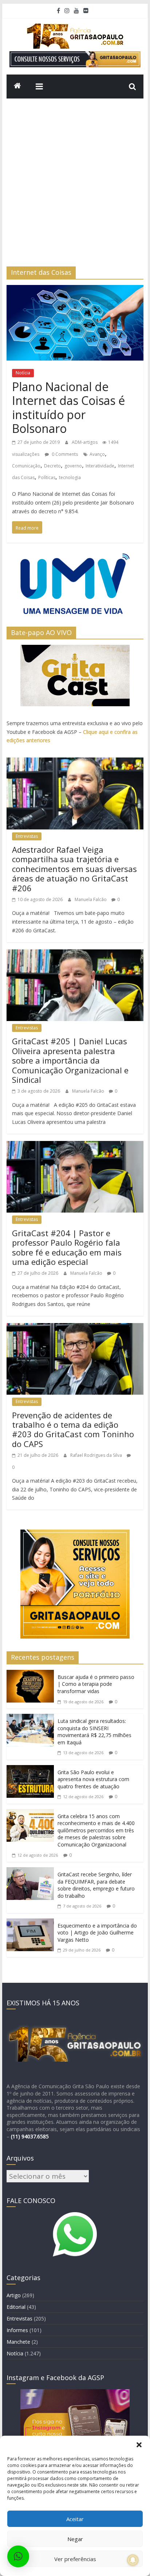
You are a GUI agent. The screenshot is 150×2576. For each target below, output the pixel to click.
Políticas (47, 477)
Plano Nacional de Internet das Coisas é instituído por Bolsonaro (68, 407)
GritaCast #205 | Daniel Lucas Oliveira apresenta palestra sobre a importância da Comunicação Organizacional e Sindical (70, 1060)
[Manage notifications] (133, 2560)
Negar (75, 2539)
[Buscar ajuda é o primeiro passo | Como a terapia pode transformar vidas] (30, 1676)
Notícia (23, 373)
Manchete (18, 2342)
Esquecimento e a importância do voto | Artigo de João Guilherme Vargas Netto (97, 1933)
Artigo (14, 2295)
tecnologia (70, 477)
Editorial (16, 2307)
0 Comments (64, 454)
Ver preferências (75, 2559)
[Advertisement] (75, 188)
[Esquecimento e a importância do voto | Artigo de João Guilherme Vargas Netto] (30, 1924)
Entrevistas (27, 836)
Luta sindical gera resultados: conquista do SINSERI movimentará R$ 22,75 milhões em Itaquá (94, 1732)
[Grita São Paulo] (17, 87)
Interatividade (100, 466)
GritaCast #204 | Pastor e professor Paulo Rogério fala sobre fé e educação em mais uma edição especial (67, 1247)
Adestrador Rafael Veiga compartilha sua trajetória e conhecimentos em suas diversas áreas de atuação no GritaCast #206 (74, 869)
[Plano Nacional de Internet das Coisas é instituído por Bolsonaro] (75, 291)
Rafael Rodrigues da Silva (97, 1455)
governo (73, 466)
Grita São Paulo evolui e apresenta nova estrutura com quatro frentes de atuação (93, 1779)
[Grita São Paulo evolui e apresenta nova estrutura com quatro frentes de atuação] (30, 1771)
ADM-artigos (85, 442)
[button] (139, 2445)
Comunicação (26, 466)
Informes (17, 2330)
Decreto (52, 466)
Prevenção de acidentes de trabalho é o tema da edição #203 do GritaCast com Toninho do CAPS (73, 1429)
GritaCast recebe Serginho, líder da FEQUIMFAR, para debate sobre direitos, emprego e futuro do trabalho (96, 1885)
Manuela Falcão (91, 899)
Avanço (97, 454)
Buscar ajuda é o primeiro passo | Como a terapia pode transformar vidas (96, 1684)
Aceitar (75, 2519)
